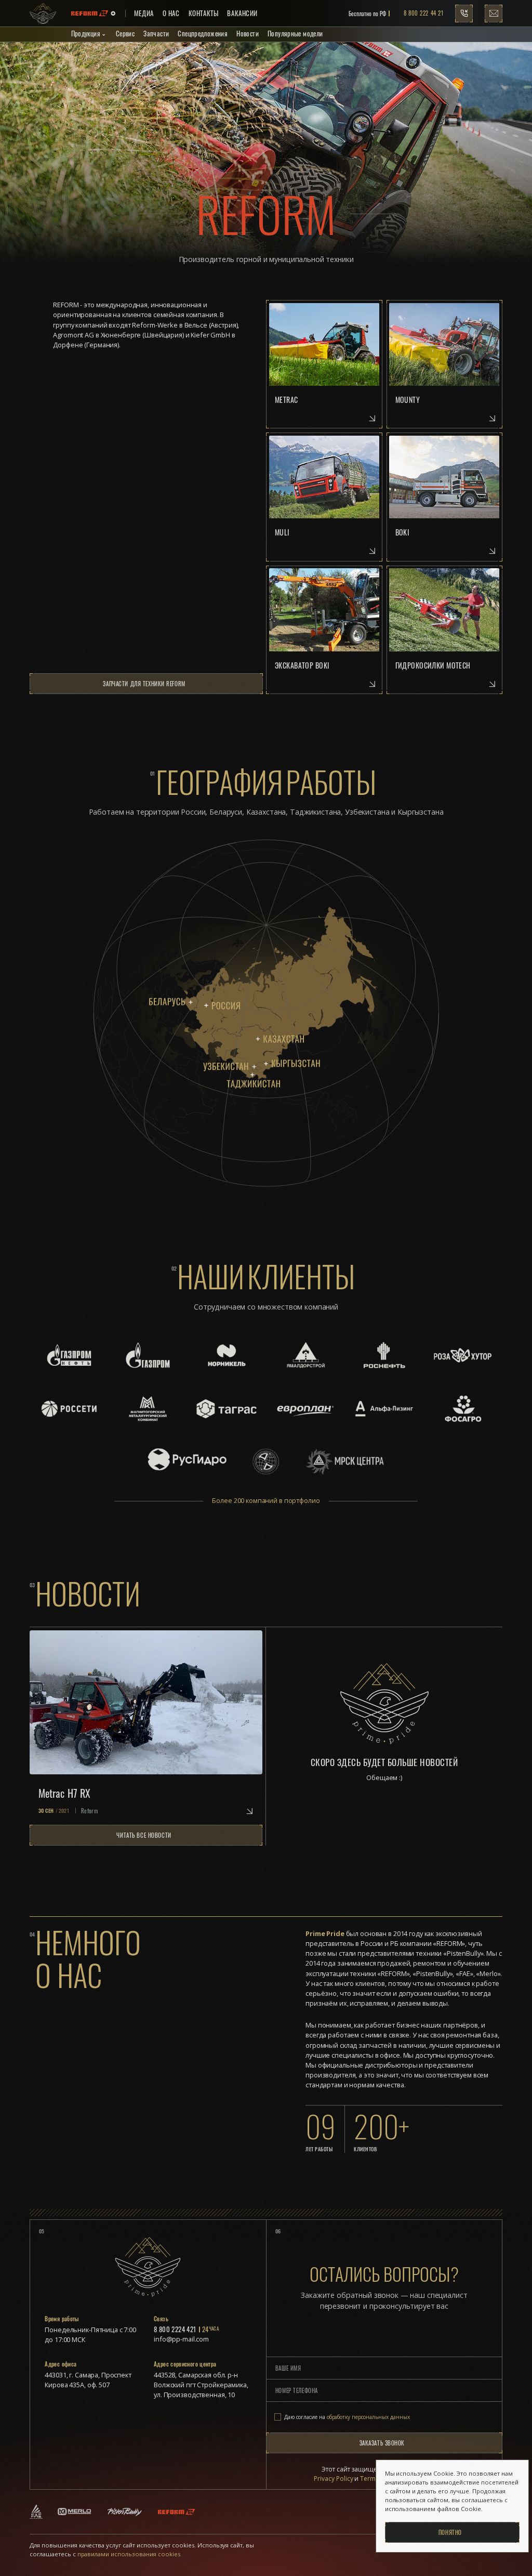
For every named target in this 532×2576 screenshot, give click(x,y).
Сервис (125, 34)
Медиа (144, 13)
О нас (171, 13)
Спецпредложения (203, 34)
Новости (248, 34)
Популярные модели (295, 34)
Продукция (86, 34)
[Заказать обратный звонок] (464, 14)
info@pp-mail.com (181, 2339)
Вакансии (242, 13)
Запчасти (156, 34)
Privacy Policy (334, 2479)
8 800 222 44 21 (423, 13)
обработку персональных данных (368, 2417)
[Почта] (494, 14)
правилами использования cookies (128, 2554)
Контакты (204, 13)
